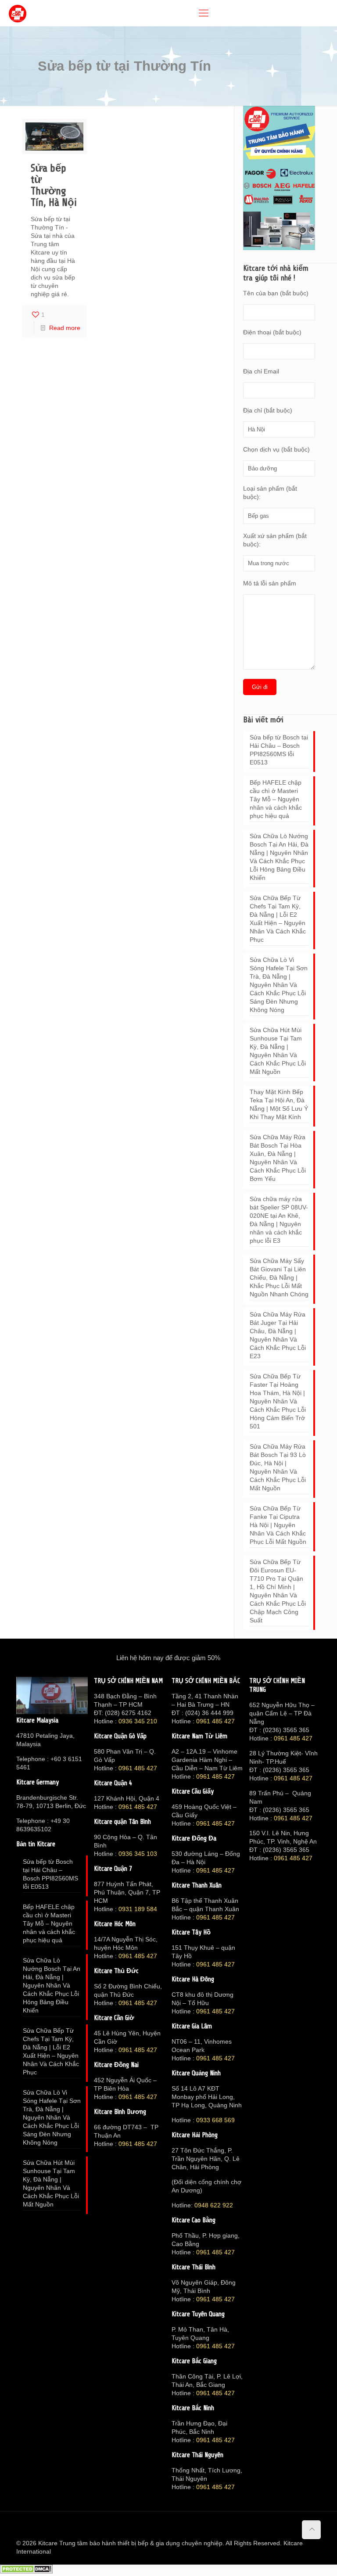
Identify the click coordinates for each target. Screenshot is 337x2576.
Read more (65, 328)
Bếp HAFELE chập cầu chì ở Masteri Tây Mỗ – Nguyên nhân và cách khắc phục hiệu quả (276, 799)
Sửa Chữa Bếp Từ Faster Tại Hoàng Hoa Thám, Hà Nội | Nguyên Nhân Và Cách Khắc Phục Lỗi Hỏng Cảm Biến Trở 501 (278, 1401)
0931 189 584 (138, 1909)
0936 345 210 (138, 1721)
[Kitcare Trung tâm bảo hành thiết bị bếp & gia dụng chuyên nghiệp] (18, 13)
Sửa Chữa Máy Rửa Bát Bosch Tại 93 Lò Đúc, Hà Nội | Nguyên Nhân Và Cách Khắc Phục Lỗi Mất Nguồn (278, 1467)
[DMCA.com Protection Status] (26, 2572)
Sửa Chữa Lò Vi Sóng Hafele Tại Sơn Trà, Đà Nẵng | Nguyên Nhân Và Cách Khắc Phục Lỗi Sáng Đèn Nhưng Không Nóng (279, 985)
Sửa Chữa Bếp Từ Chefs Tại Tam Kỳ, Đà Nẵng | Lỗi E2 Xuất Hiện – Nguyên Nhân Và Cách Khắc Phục (278, 919)
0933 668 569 (215, 2120)
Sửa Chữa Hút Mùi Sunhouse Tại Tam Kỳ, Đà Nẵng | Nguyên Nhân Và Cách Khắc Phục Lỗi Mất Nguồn (278, 1051)
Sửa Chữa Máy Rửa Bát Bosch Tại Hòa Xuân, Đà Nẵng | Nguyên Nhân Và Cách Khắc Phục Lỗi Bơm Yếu (278, 1158)
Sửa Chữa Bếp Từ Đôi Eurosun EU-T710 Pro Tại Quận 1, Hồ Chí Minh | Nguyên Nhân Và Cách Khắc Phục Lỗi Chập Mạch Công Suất (278, 1591)
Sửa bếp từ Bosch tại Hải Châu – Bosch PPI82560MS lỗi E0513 (279, 750)
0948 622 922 (214, 2205)
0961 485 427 (138, 1768)
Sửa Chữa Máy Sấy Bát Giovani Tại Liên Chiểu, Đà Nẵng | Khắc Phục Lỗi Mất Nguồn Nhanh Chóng (279, 1277)
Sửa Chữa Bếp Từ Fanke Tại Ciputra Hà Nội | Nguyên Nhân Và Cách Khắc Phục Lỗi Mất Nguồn (278, 1525)
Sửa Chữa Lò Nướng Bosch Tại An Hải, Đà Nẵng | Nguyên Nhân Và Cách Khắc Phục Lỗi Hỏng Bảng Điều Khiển (279, 857)
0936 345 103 (138, 1854)
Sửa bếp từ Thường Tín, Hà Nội (54, 185)
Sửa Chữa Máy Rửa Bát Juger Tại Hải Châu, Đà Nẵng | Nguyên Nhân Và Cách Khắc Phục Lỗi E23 (278, 1335)
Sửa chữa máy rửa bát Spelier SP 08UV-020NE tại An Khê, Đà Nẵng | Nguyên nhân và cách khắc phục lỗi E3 (279, 1220)
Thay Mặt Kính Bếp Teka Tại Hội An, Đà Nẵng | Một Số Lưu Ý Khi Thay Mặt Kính (279, 1104)
